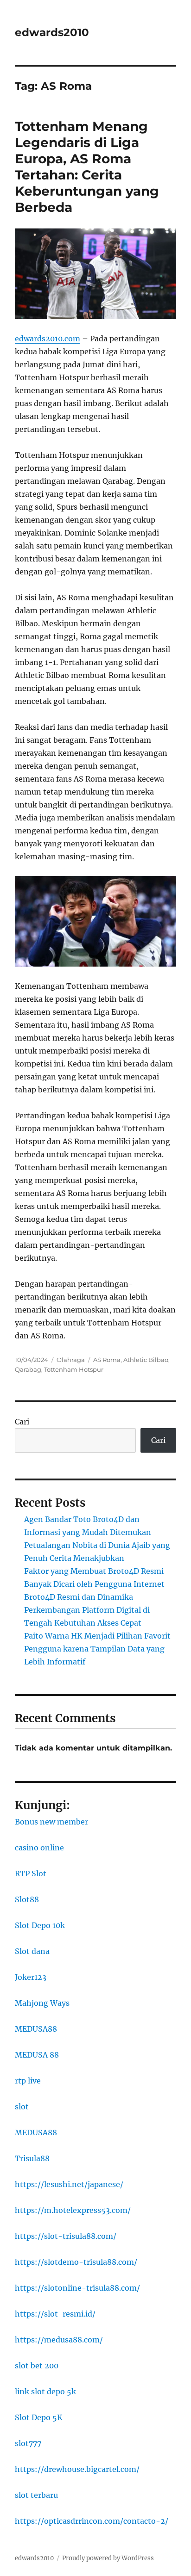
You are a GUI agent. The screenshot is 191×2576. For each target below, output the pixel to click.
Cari (22, 1422)
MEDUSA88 (36, 2029)
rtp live (28, 2081)
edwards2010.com (48, 339)
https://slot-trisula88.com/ (66, 2236)
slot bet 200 (37, 2366)
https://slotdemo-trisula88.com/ (76, 2262)
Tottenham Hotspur (74, 1369)
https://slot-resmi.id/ (55, 2314)
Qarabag (28, 1369)
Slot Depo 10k (40, 1925)
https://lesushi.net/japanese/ (69, 2184)
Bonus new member (51, 1822)
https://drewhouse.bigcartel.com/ (77, 2469)
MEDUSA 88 (37, 2055)
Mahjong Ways (42, 2003)
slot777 (28, 2443)
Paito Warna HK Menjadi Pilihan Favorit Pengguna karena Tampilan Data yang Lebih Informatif (97, 1649)
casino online (39, 1848)
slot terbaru (36, 2495)
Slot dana (32, 1951)
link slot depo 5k (45, 2391)
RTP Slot (31, 1873)
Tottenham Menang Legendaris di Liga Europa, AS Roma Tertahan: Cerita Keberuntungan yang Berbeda (87, 167)
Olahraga (71, 1360)
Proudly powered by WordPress (108, 2558)
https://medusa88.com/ (59, 2340)
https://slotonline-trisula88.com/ (77, 2288)
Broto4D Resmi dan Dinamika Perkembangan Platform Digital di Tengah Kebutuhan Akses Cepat (87, 1610)
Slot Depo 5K (39, 2417)
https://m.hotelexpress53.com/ (73, 2210)
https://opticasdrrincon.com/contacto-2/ (92, 2521)
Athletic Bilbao (146, 1360)
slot (22, 2107)
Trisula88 (32, 2158)
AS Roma (107, 1360)
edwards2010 (52, 32)
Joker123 (31, 1977)
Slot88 (27, 1899)
